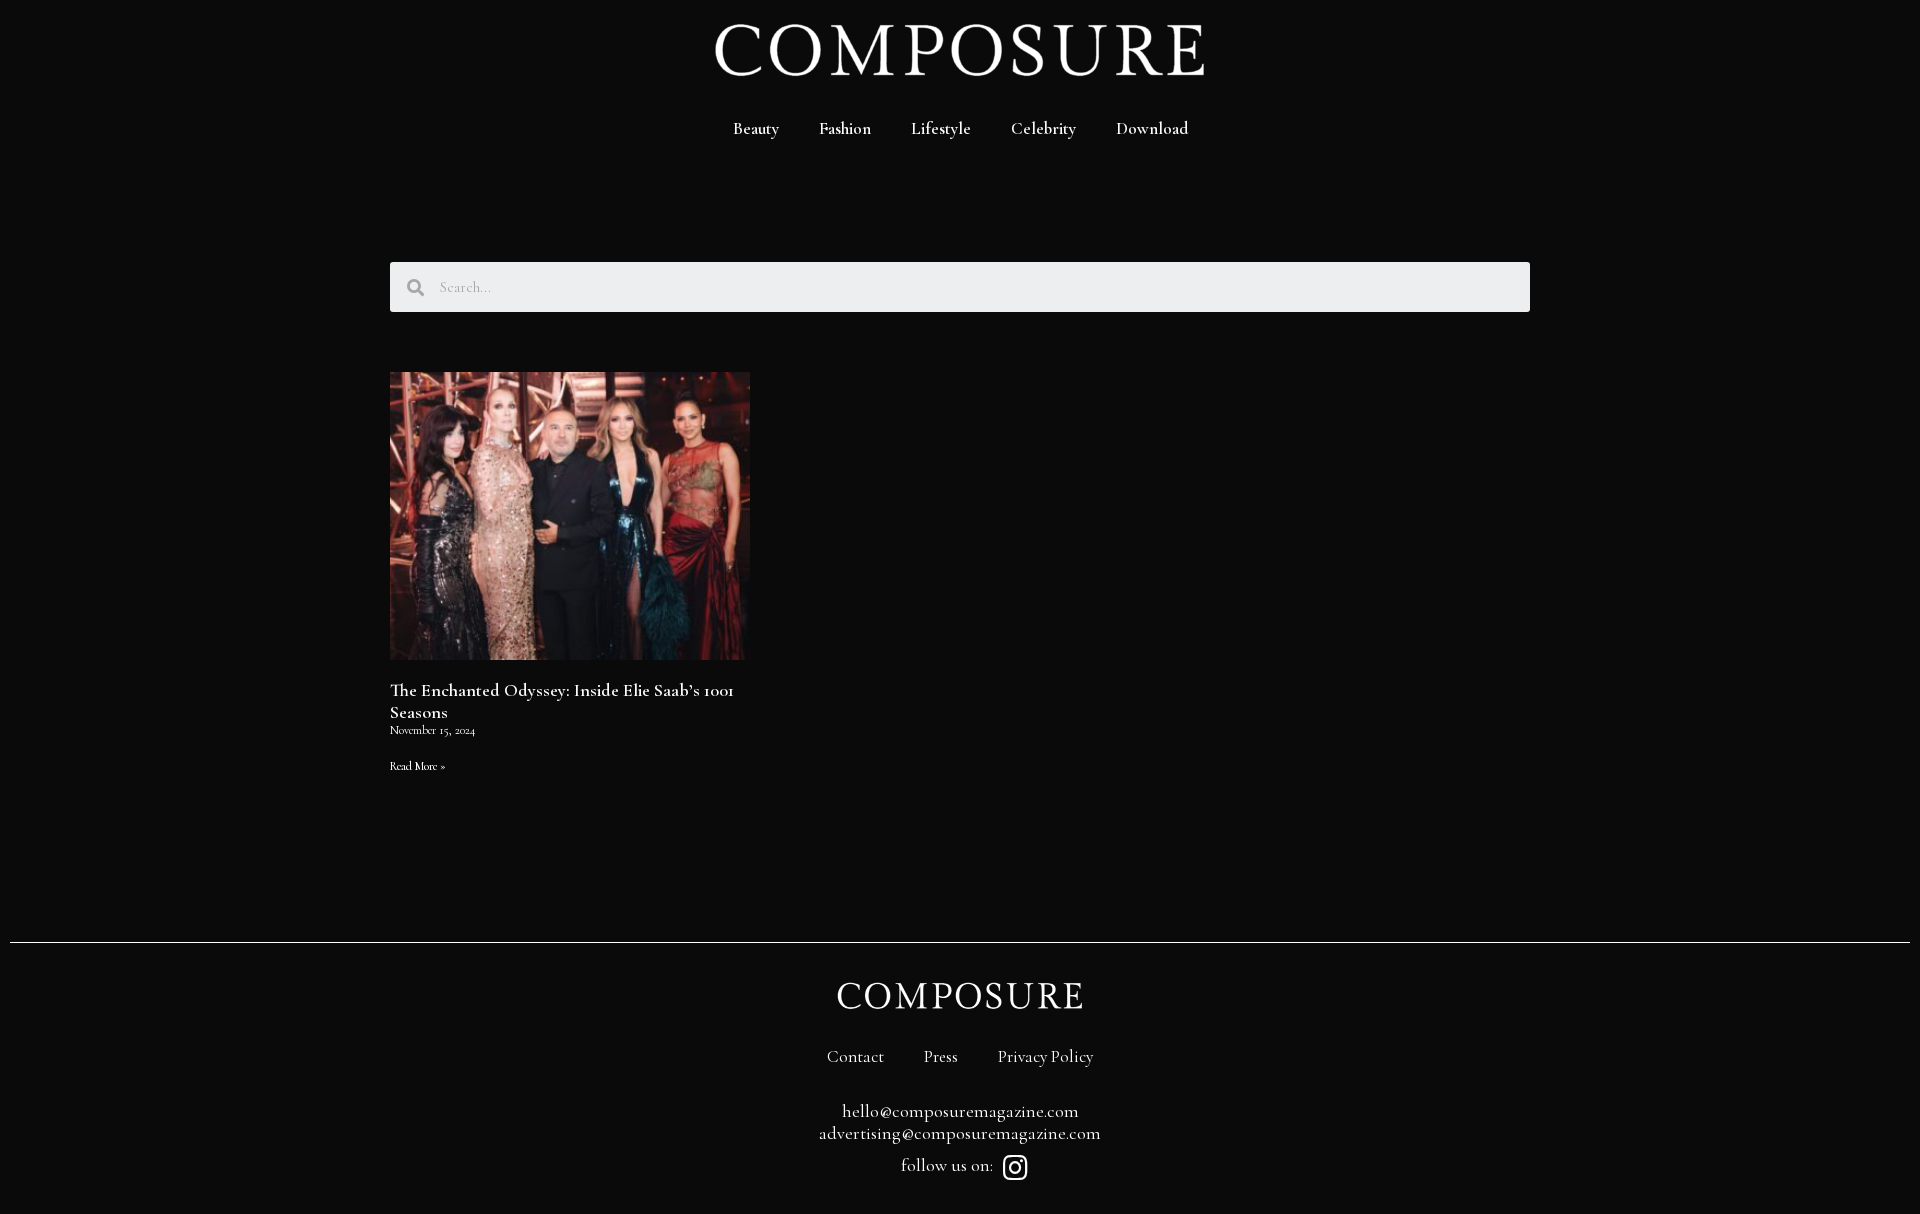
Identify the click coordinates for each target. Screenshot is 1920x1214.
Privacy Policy (1045, 1056)
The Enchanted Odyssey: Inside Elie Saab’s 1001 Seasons (562, 701)
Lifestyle (941, 128)
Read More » (418, 766)
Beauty (756, 128)
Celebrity (1043, 128)
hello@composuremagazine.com (960, 1111)
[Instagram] (1015, 1168)
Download (1152, 128)
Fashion (845, 128)
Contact (855, 1056)
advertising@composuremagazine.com (960, 1133)
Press (941, 1056)
